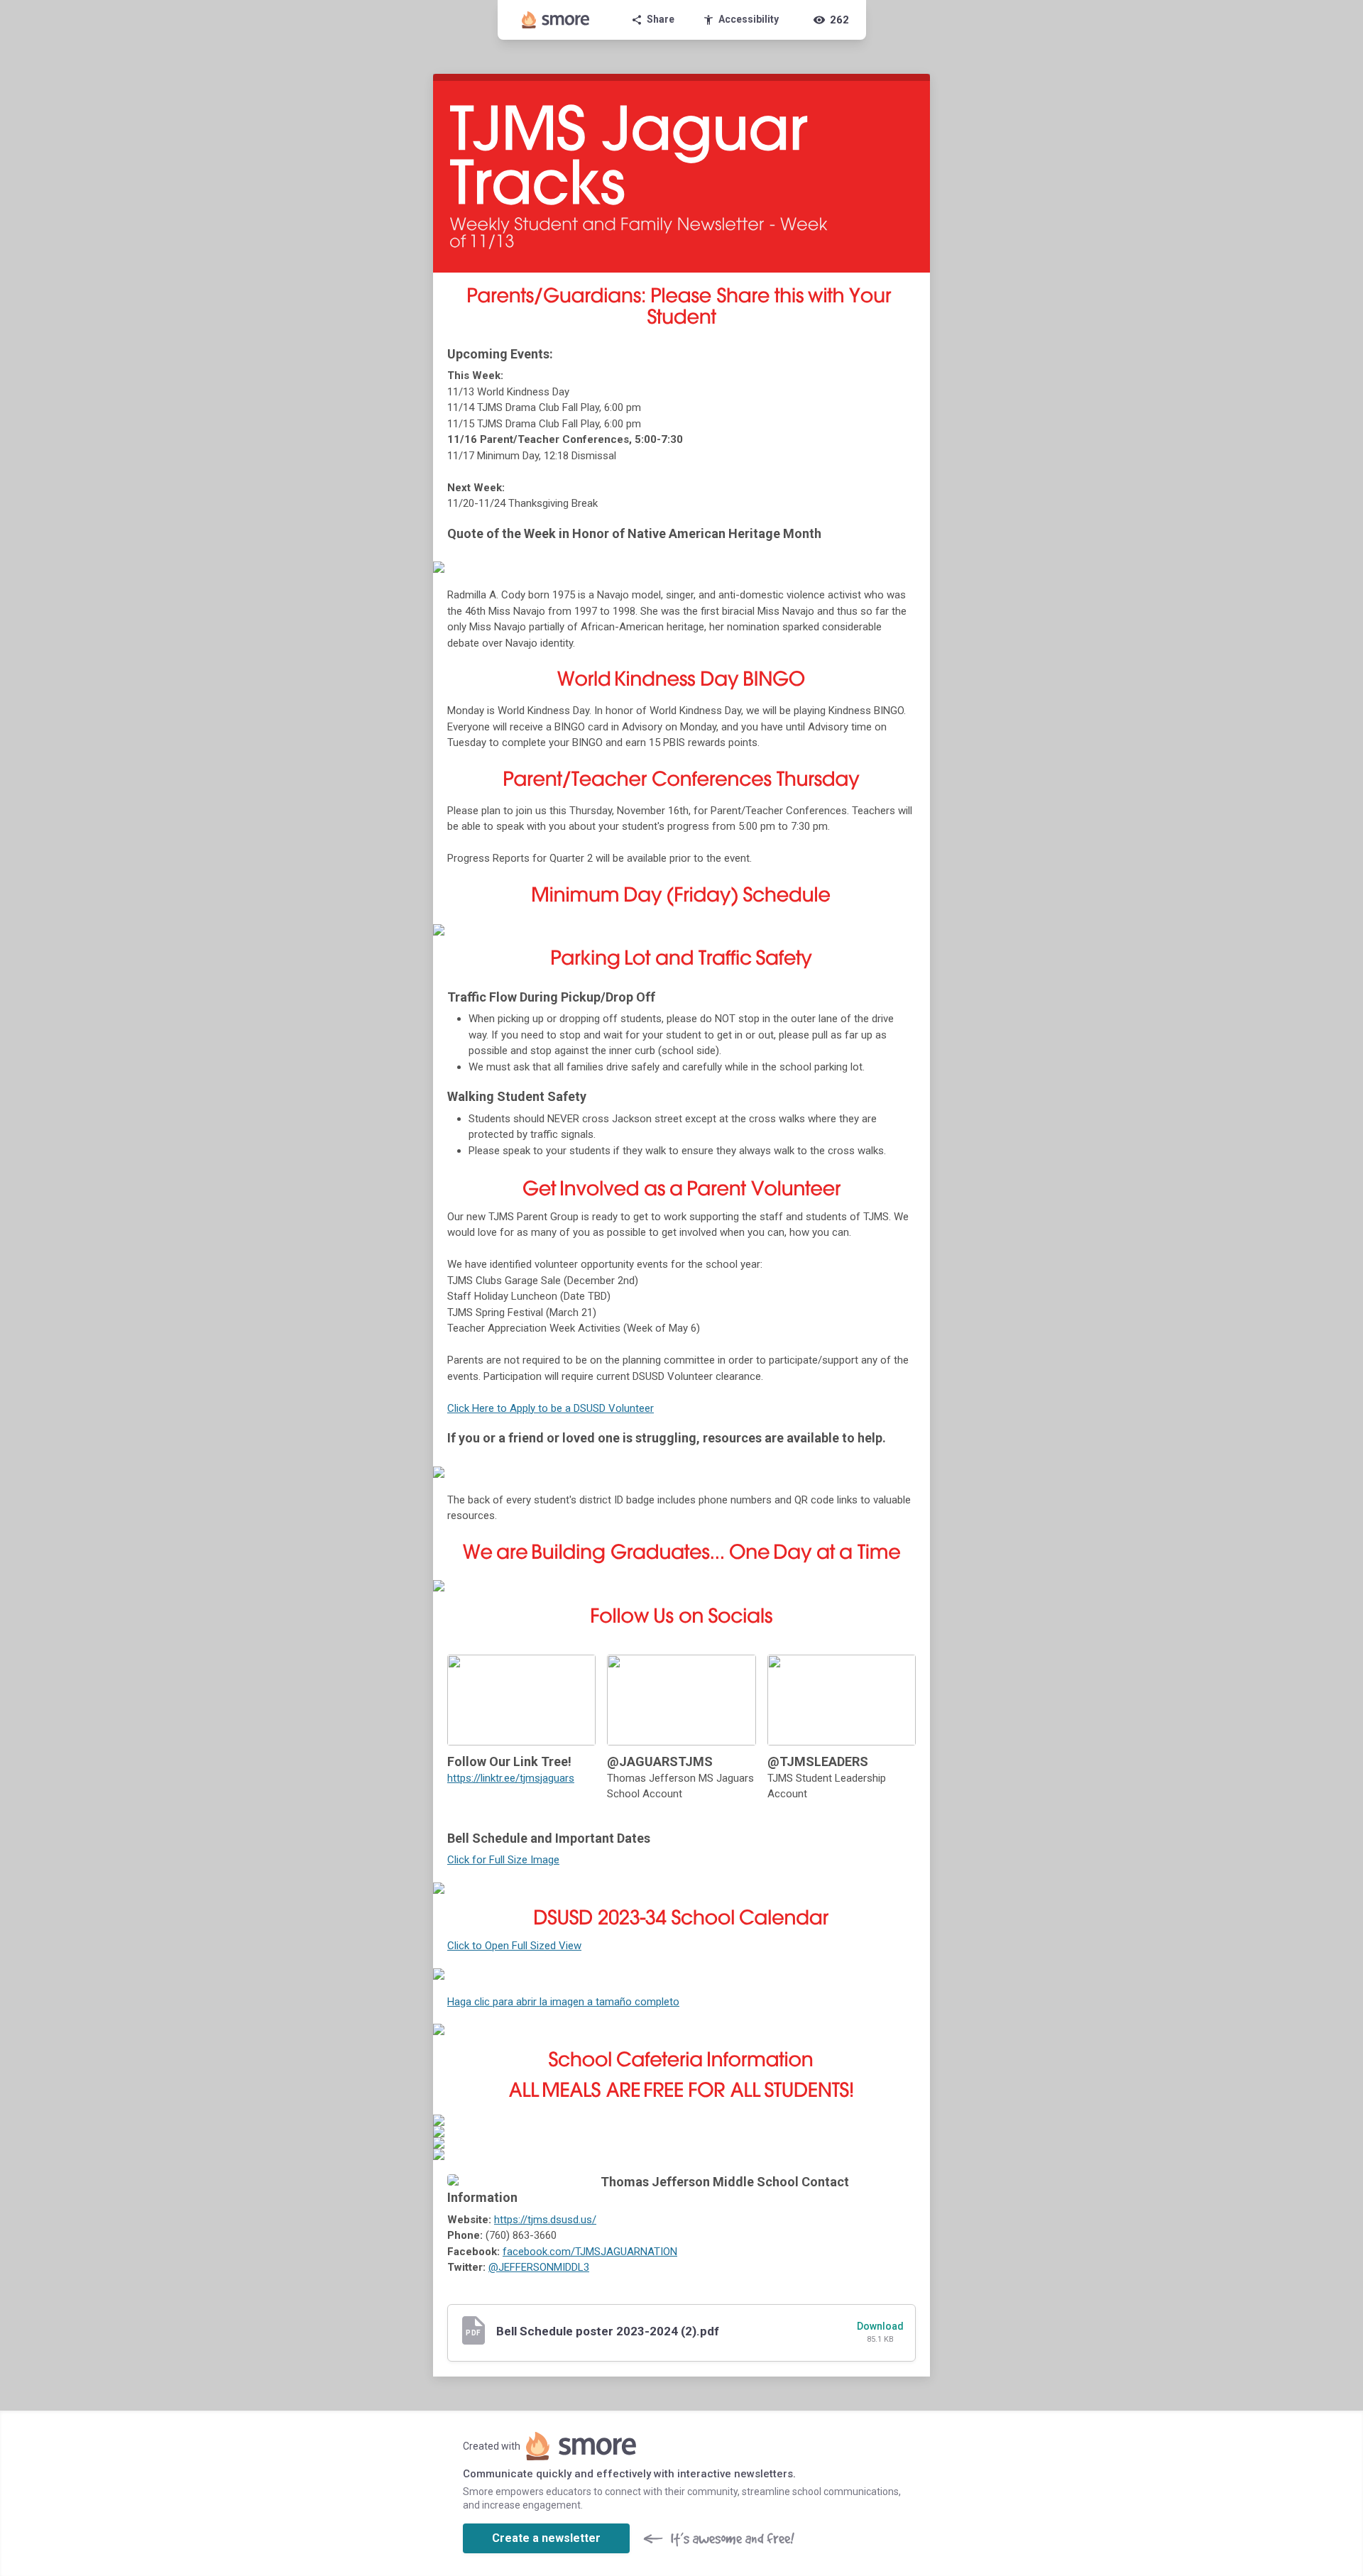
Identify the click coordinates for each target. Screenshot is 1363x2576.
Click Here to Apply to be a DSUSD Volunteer (551, 1408)
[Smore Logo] (556, 20)
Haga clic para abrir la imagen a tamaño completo (563, 2002)
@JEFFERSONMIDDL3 (539, 2267)
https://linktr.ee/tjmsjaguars (511, 1778)
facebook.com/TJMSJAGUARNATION (590, 2252)
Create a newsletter (546, 2538)
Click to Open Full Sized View (514, 1946)
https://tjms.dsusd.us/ (545, 2220)
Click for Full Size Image (503, 1860)
